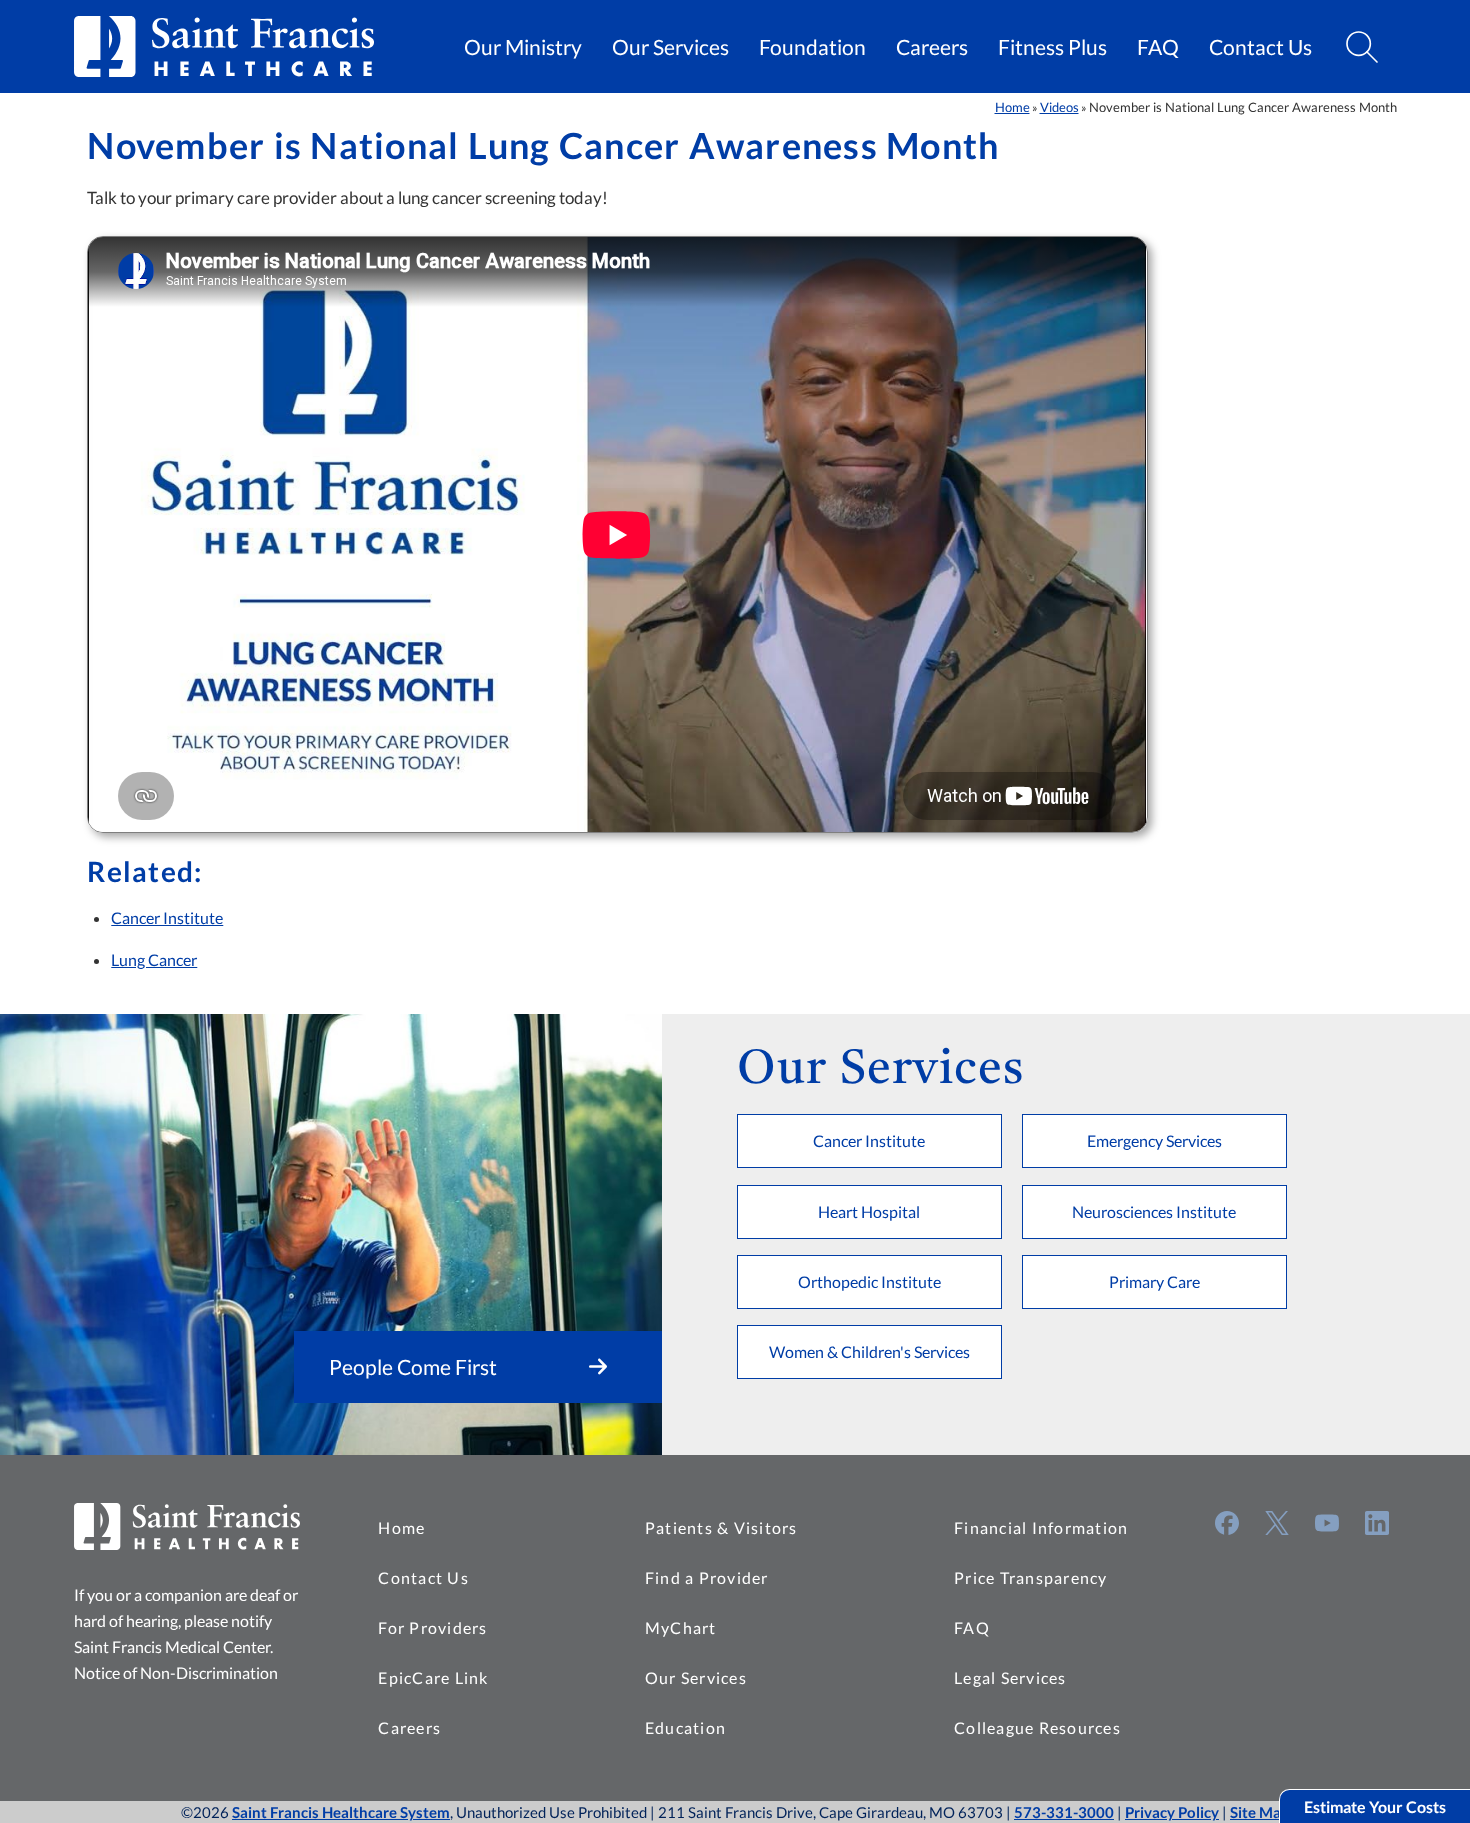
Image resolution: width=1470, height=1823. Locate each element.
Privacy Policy (1172, 1812)
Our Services (670, 47)
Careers (932, 47)
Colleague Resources (1037, 1727)
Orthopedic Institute (869, 1281)
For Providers (432, 1627)
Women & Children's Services (869, 1351)
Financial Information (1041, 1527)
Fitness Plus (1052, 47)
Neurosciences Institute (1154, 1211)
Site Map (1259, 1812)
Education (685, 1727)
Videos (1059, 107)
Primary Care (1154, 1281)
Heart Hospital (869, 1211)
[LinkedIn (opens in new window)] (1377, 1523)
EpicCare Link (433, 1677)
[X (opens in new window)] (1277, 1523)
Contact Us (1260, 47)
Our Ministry (523, 47)
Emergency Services (1154, 1140)
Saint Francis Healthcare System (341, 1812)
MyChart (681, 1627)
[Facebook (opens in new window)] (1227, 1523)
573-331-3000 (1064, 1812)
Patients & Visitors (721, 1527)
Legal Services (1010, 1677)
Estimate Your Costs (1375, 1806)
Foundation (812, 47)
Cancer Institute (167, 917)
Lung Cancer (154, 959)
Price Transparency (1031, 1577)
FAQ (1158, 47)
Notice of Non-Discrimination (176, 1672)
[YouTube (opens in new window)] (1327, 1523)
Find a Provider (707, 1577)
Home (1012, 107)
